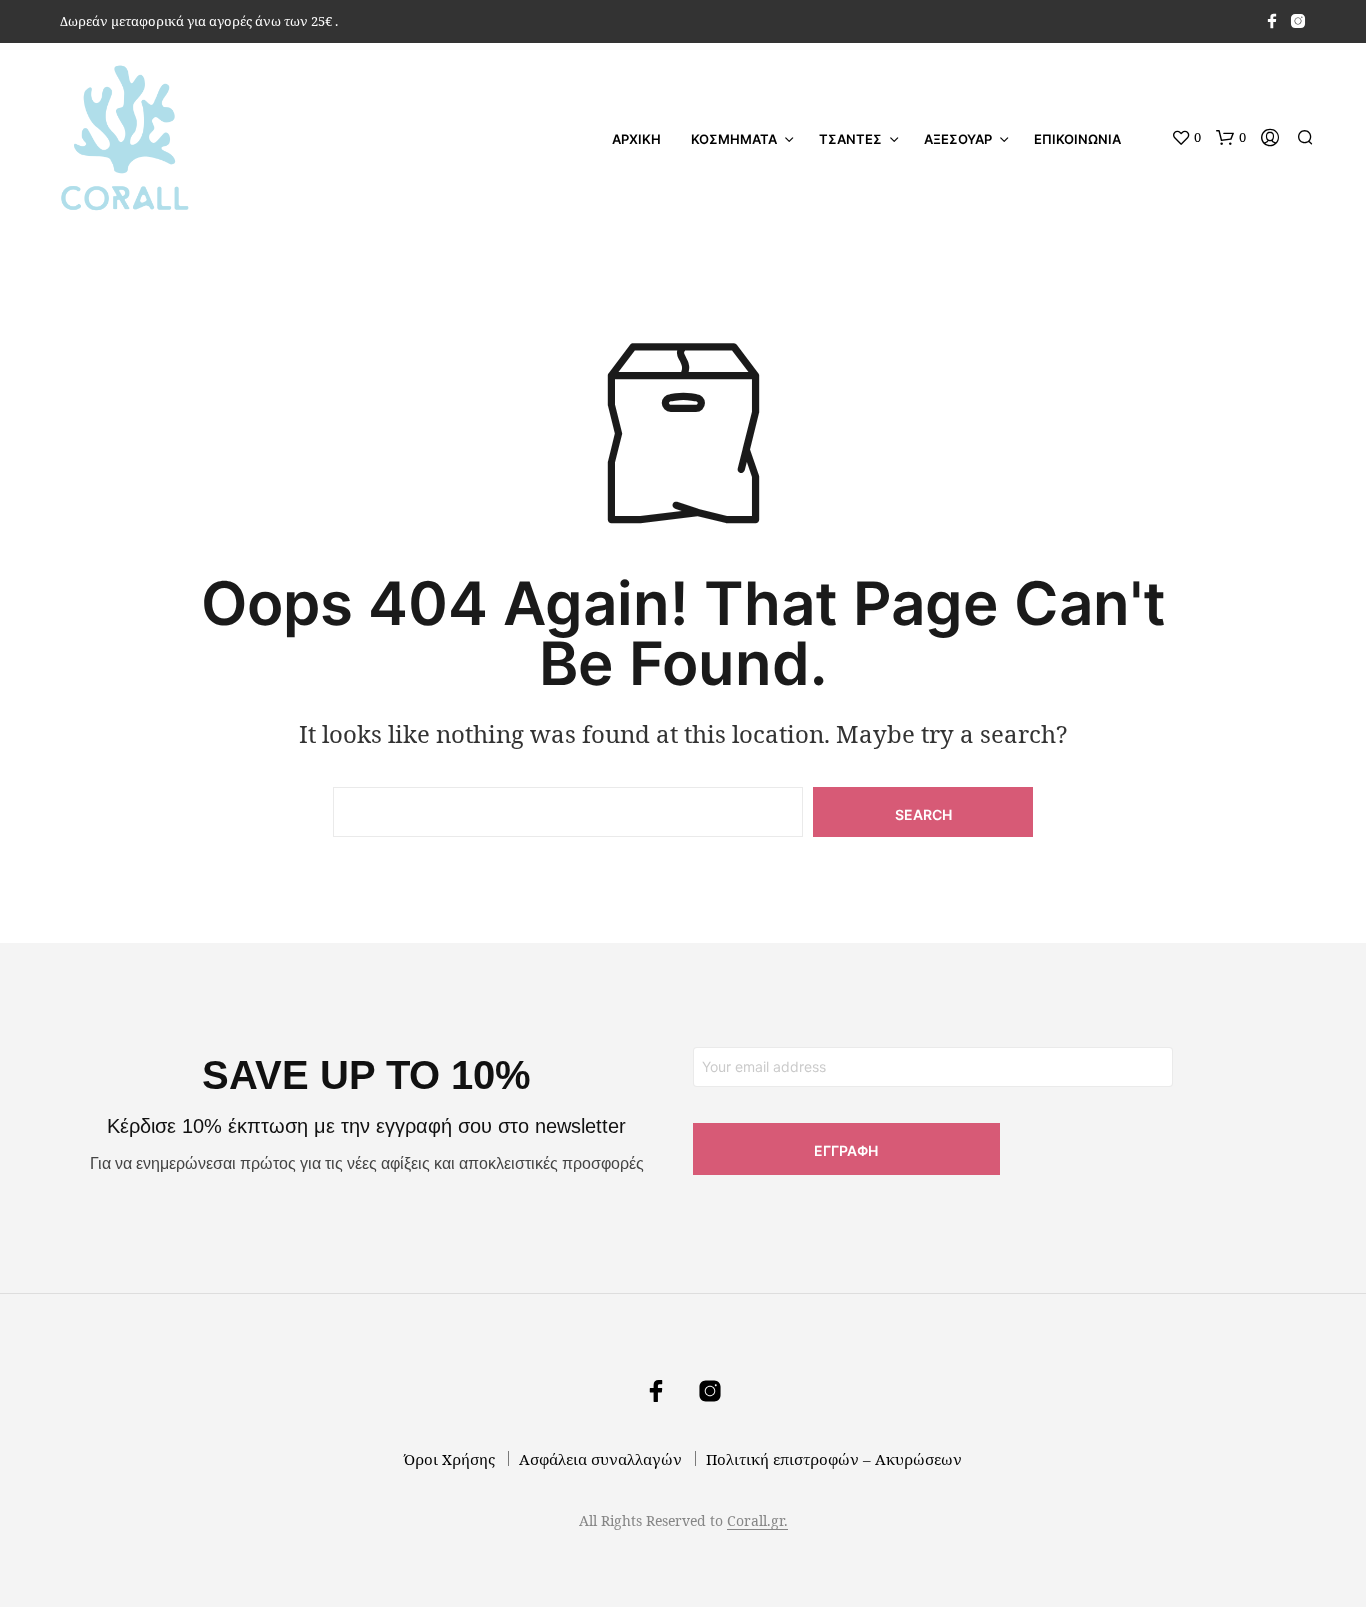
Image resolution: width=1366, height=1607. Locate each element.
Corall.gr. (757, 1521)
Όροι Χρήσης (449, 1459)
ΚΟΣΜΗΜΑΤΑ (734, 139)
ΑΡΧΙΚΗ (636, 139)
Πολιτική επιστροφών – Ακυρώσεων (834, 1459)
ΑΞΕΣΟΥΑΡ (958, 139)
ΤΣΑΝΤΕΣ (850, 139)
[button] (1186, 138)
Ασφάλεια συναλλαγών (600, 1459)
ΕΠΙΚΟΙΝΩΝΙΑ (1077, 139)
